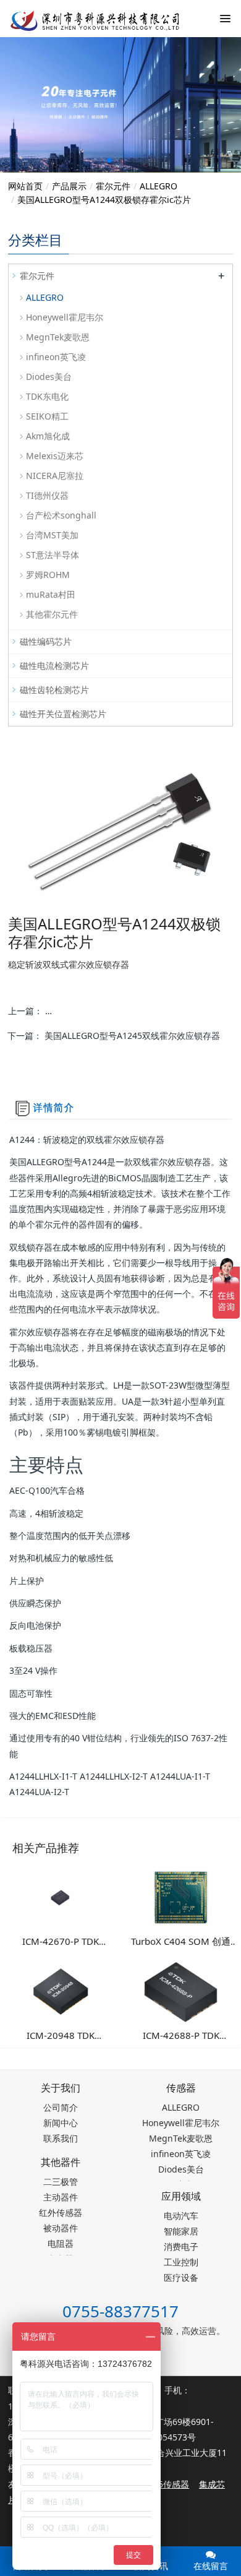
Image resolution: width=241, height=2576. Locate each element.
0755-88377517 (120, 2311)
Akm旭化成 (48, 436)
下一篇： (114, 1036)
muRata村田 (51, 594)
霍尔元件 (113, 186)
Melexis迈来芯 (55, 456)
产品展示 (69, 186)
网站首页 (25, 186)
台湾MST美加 (52, 535)
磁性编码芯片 (46, 641)
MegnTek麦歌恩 (58, 337)
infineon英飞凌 (56, 357)
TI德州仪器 (47, 495)
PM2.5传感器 (163, 2484)
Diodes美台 (49, 377)
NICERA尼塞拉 (55, 476)
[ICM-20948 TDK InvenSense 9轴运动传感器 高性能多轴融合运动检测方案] (60, 1990)
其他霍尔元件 (52, 614)
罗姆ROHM (48, 575)
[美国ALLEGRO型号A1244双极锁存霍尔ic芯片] (87, 19)
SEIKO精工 (47, 416)
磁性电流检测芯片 (54, 666)
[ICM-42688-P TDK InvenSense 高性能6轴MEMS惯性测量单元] (181, 1990)
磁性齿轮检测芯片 (54, 690)
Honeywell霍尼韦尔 (65, 317)
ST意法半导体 (53, 555)
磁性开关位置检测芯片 (63, 714)
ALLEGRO (159, 186)
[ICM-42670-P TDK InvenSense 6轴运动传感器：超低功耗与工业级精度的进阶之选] (60, 1896)
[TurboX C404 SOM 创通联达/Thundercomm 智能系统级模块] (181, 1896)
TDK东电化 (47, 396)
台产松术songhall (61, 515)
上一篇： (120, 1011)
